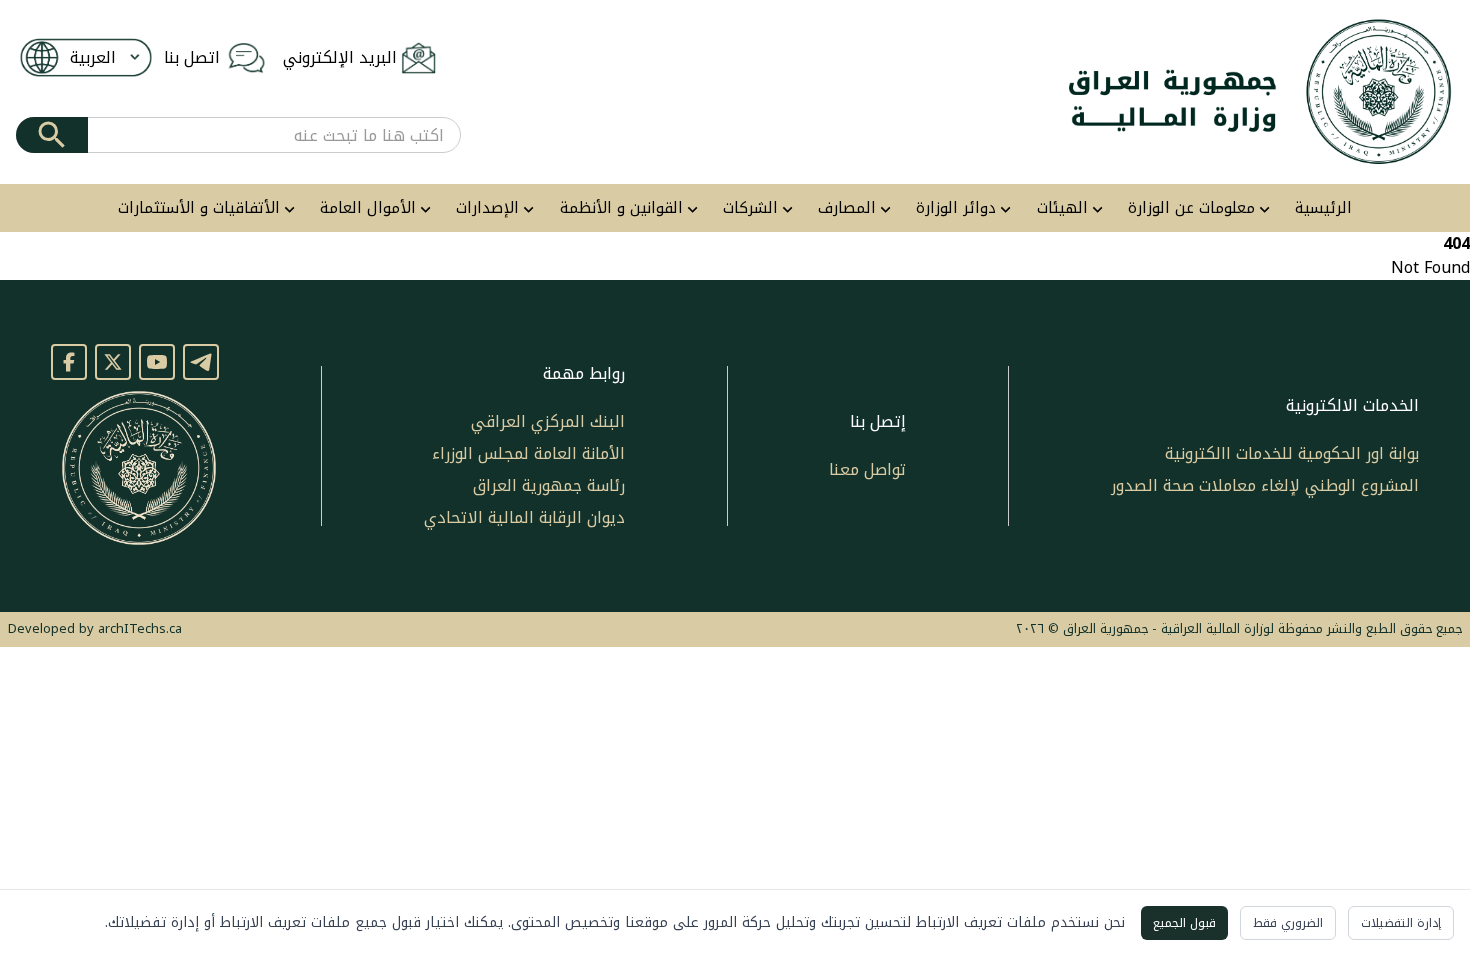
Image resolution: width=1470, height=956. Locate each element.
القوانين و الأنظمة (621, 208)
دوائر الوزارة (956, 208)
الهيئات (1062, 208)
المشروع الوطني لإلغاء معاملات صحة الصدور (1265, 485)
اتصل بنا (192, 58)
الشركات (750, 208)
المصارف (847, 208)
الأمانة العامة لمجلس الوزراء (528, 453)
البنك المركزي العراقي (548, 421)
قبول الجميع (1184, 923)
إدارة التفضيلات (1401, 923)
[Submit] (52, 135)
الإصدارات (487, 208)
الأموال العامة (368, 208)
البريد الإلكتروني (340, 58)
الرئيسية (1323, 208)
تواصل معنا (867, 469)
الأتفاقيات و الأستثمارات (199, 208)
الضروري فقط (1288, 923)
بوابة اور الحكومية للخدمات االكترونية (1292, 453)
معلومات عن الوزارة (1191, 208)
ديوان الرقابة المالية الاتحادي (524, 517)
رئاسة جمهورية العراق (549, 485)
